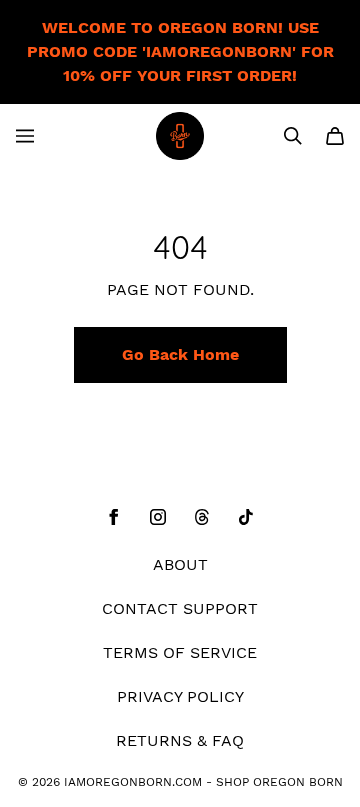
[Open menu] (25, 136)
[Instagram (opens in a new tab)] (158, 517)
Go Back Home (180, 354)
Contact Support (180, 608)
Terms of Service (180, 652)
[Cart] (335, 136)
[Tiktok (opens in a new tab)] (246, 517)
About (180, 564)
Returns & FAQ (180, 740)
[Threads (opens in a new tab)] (202, 517)
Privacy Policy (180, 696)
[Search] (293, 136)
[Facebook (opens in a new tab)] (114, 517)
